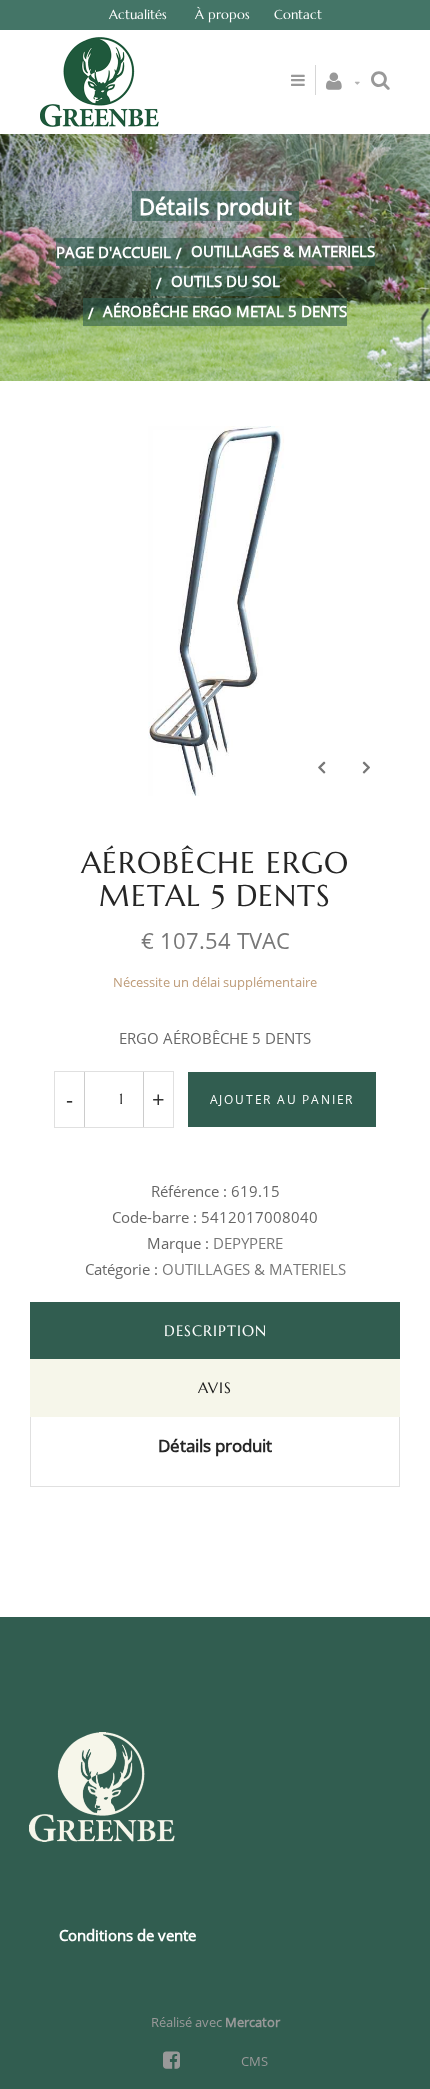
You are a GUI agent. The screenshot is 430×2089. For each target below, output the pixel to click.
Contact (298, 14)
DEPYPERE (248, 1243)
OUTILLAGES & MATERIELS (283, 251)
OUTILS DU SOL (225, 281)
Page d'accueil (113, 252)
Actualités (138, 14)
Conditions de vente (127, 1935)
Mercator (252, 2022)
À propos (222, 14)
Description (215, 1330)
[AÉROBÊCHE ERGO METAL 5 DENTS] (215, 440)
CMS (254, 2061)
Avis (215, 1387)
